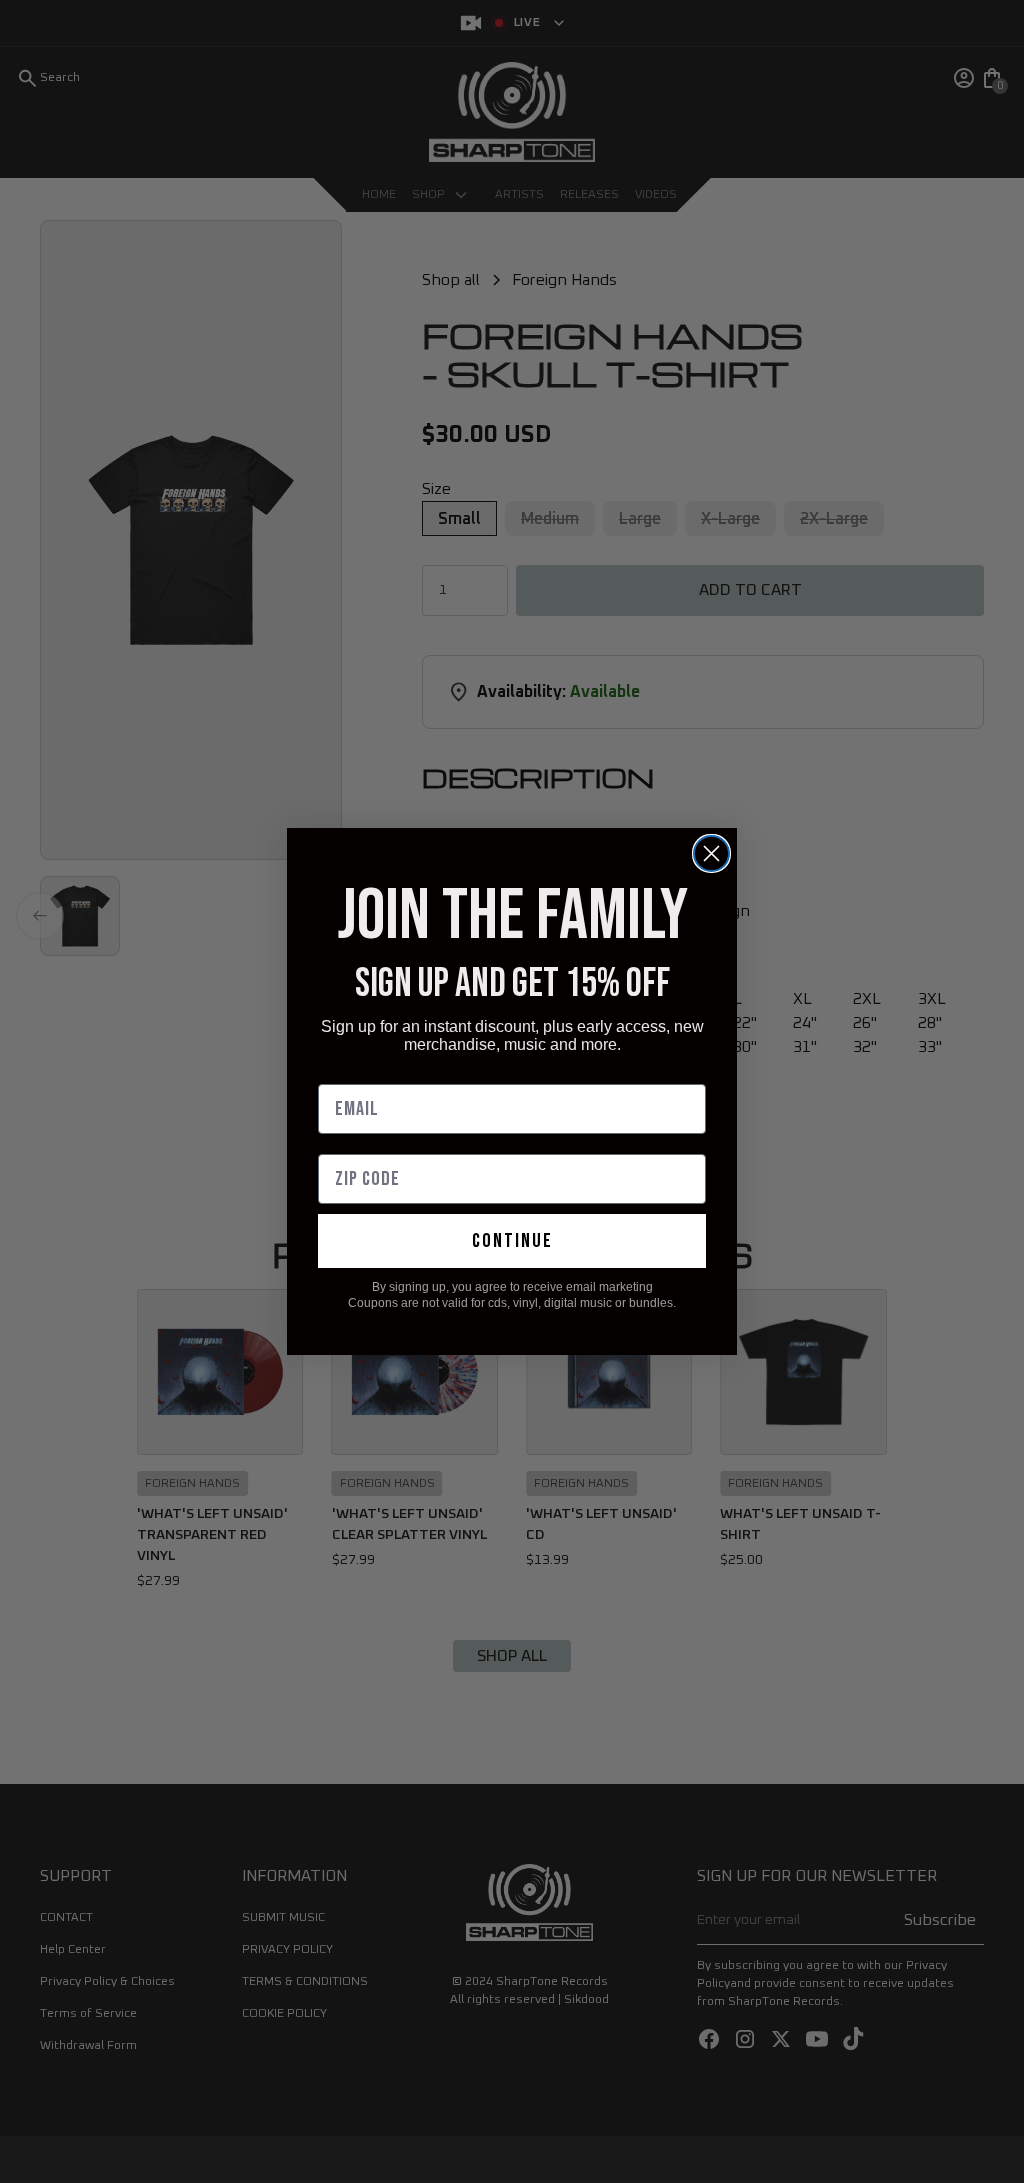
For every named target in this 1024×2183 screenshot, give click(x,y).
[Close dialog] (711, 853)
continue (512, 1241)
